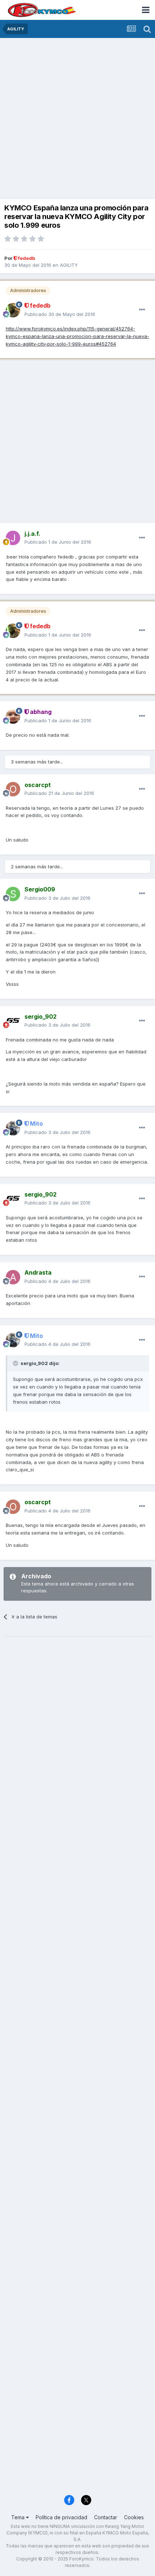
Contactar (106, 2517)
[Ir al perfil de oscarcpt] (13, 789)
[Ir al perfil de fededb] (13, 310)
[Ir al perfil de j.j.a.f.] (13, 538)
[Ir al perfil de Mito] (13, 1128)
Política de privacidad (61, 2517)
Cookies (134, 2517)
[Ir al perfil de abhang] (13, 716)
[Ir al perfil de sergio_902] (13, 1021)
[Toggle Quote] (16, 1363)
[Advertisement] (77, 119)
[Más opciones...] (142, 310)
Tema (19, 2517)
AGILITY (69, 265)
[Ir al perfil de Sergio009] (13, 894)
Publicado (60, 314)
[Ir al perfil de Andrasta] (13, 1277)
